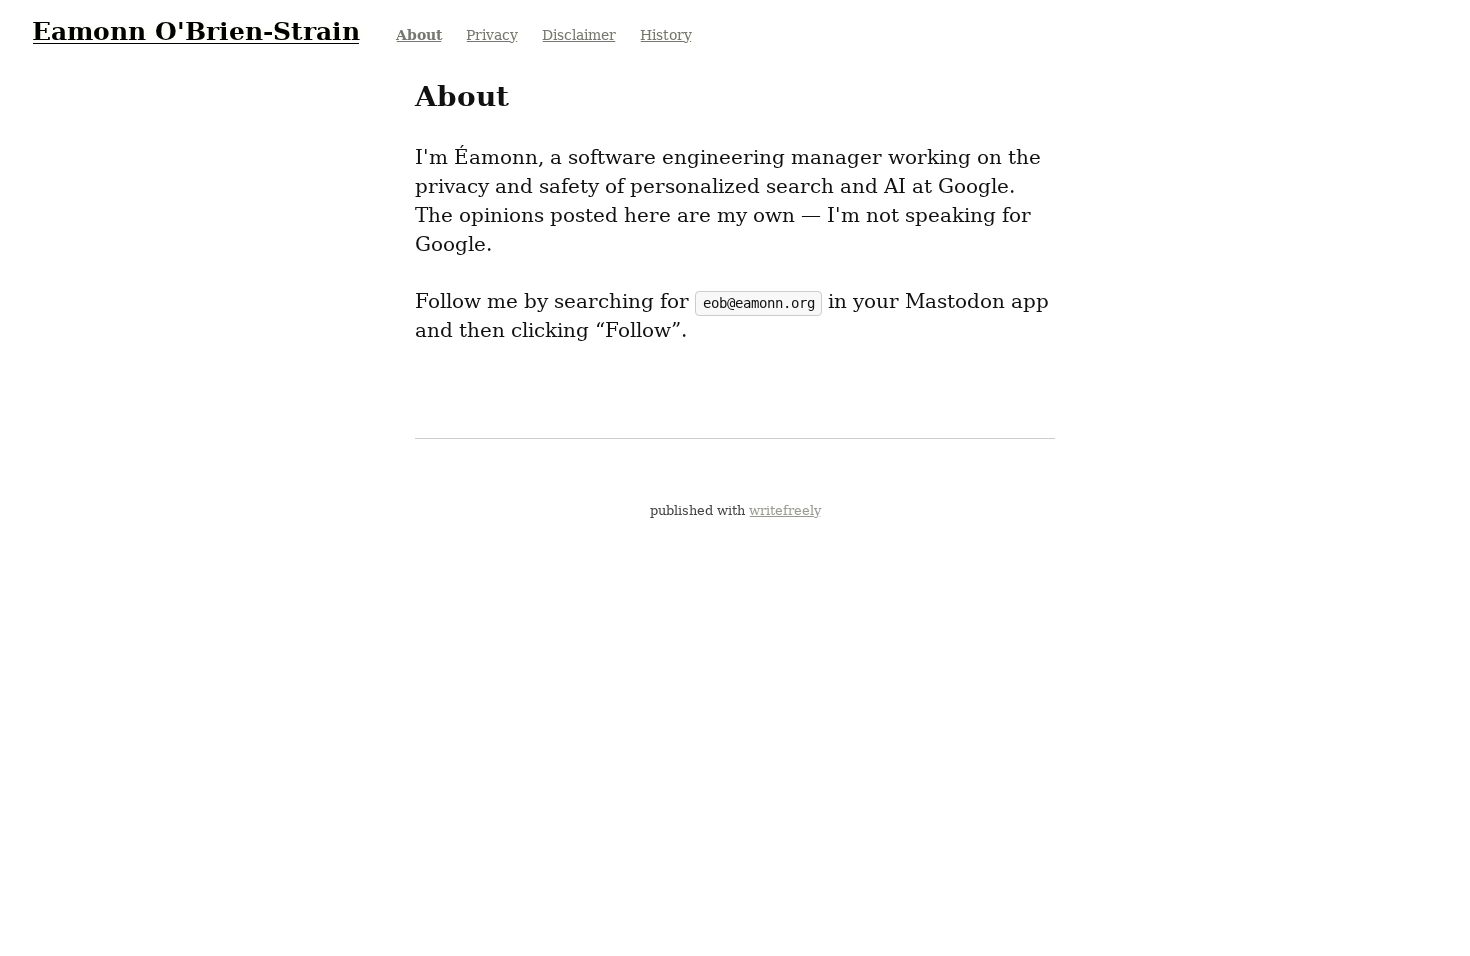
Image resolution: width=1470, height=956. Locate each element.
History (666, 35)
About (419, 35)
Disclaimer (579, 35)
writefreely (785, 510)
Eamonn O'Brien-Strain (196, 31)
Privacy (492, 35)
